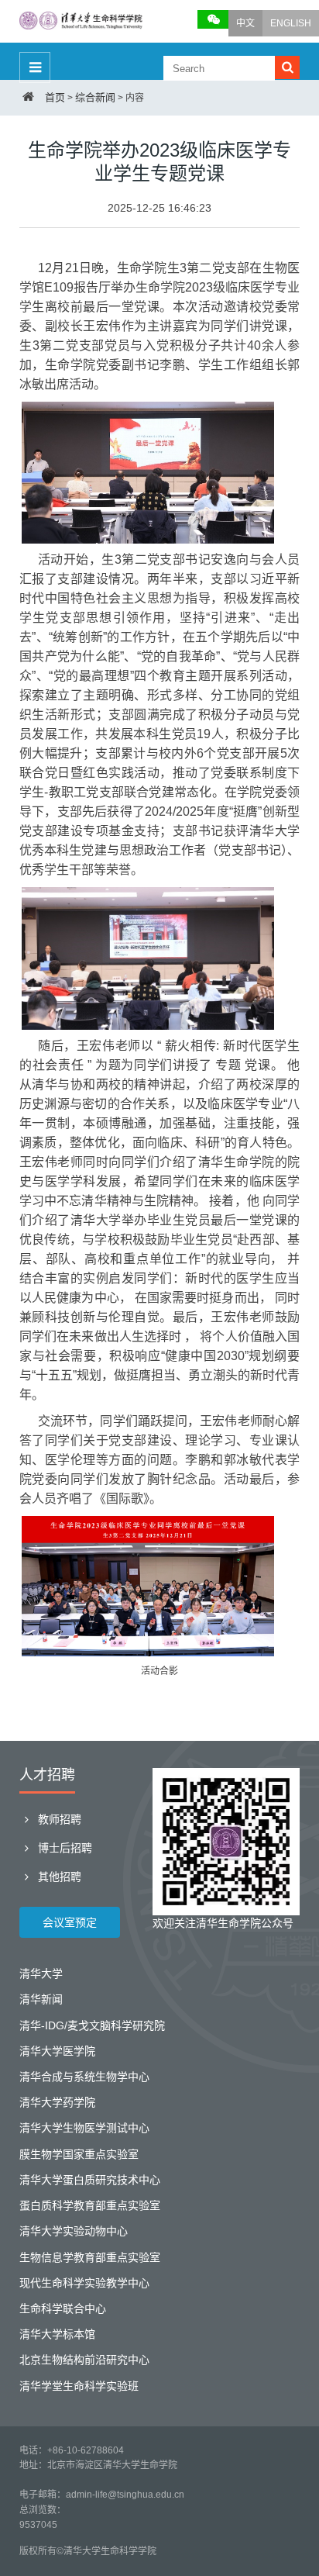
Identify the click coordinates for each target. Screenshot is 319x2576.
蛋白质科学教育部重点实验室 (90, 2205)
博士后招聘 (63, 1848)
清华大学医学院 (57, 2051)
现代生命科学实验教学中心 (84, 2283)
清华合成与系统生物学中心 (84, 2077)
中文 (245, 23)
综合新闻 (95, 97)
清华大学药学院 (57, 2102)
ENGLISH (291, 23)
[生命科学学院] (81, 22)
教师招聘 (58, 1819)
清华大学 (41, 1973)
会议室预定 (70, 1922)
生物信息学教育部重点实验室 (90, 2257)
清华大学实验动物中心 (74, 2231)
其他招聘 (58, 1877)
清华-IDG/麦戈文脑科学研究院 (92, 2025)
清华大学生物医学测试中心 (84, 2128)
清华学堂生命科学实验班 (79, 2386)
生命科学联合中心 (63, 2308)
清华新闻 (41, 1999)
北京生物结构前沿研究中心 (84, 2360)
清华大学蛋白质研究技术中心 (90, 2180)
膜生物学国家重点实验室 (79, 2154)
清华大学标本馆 (57, 2334)
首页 (55, 97)
